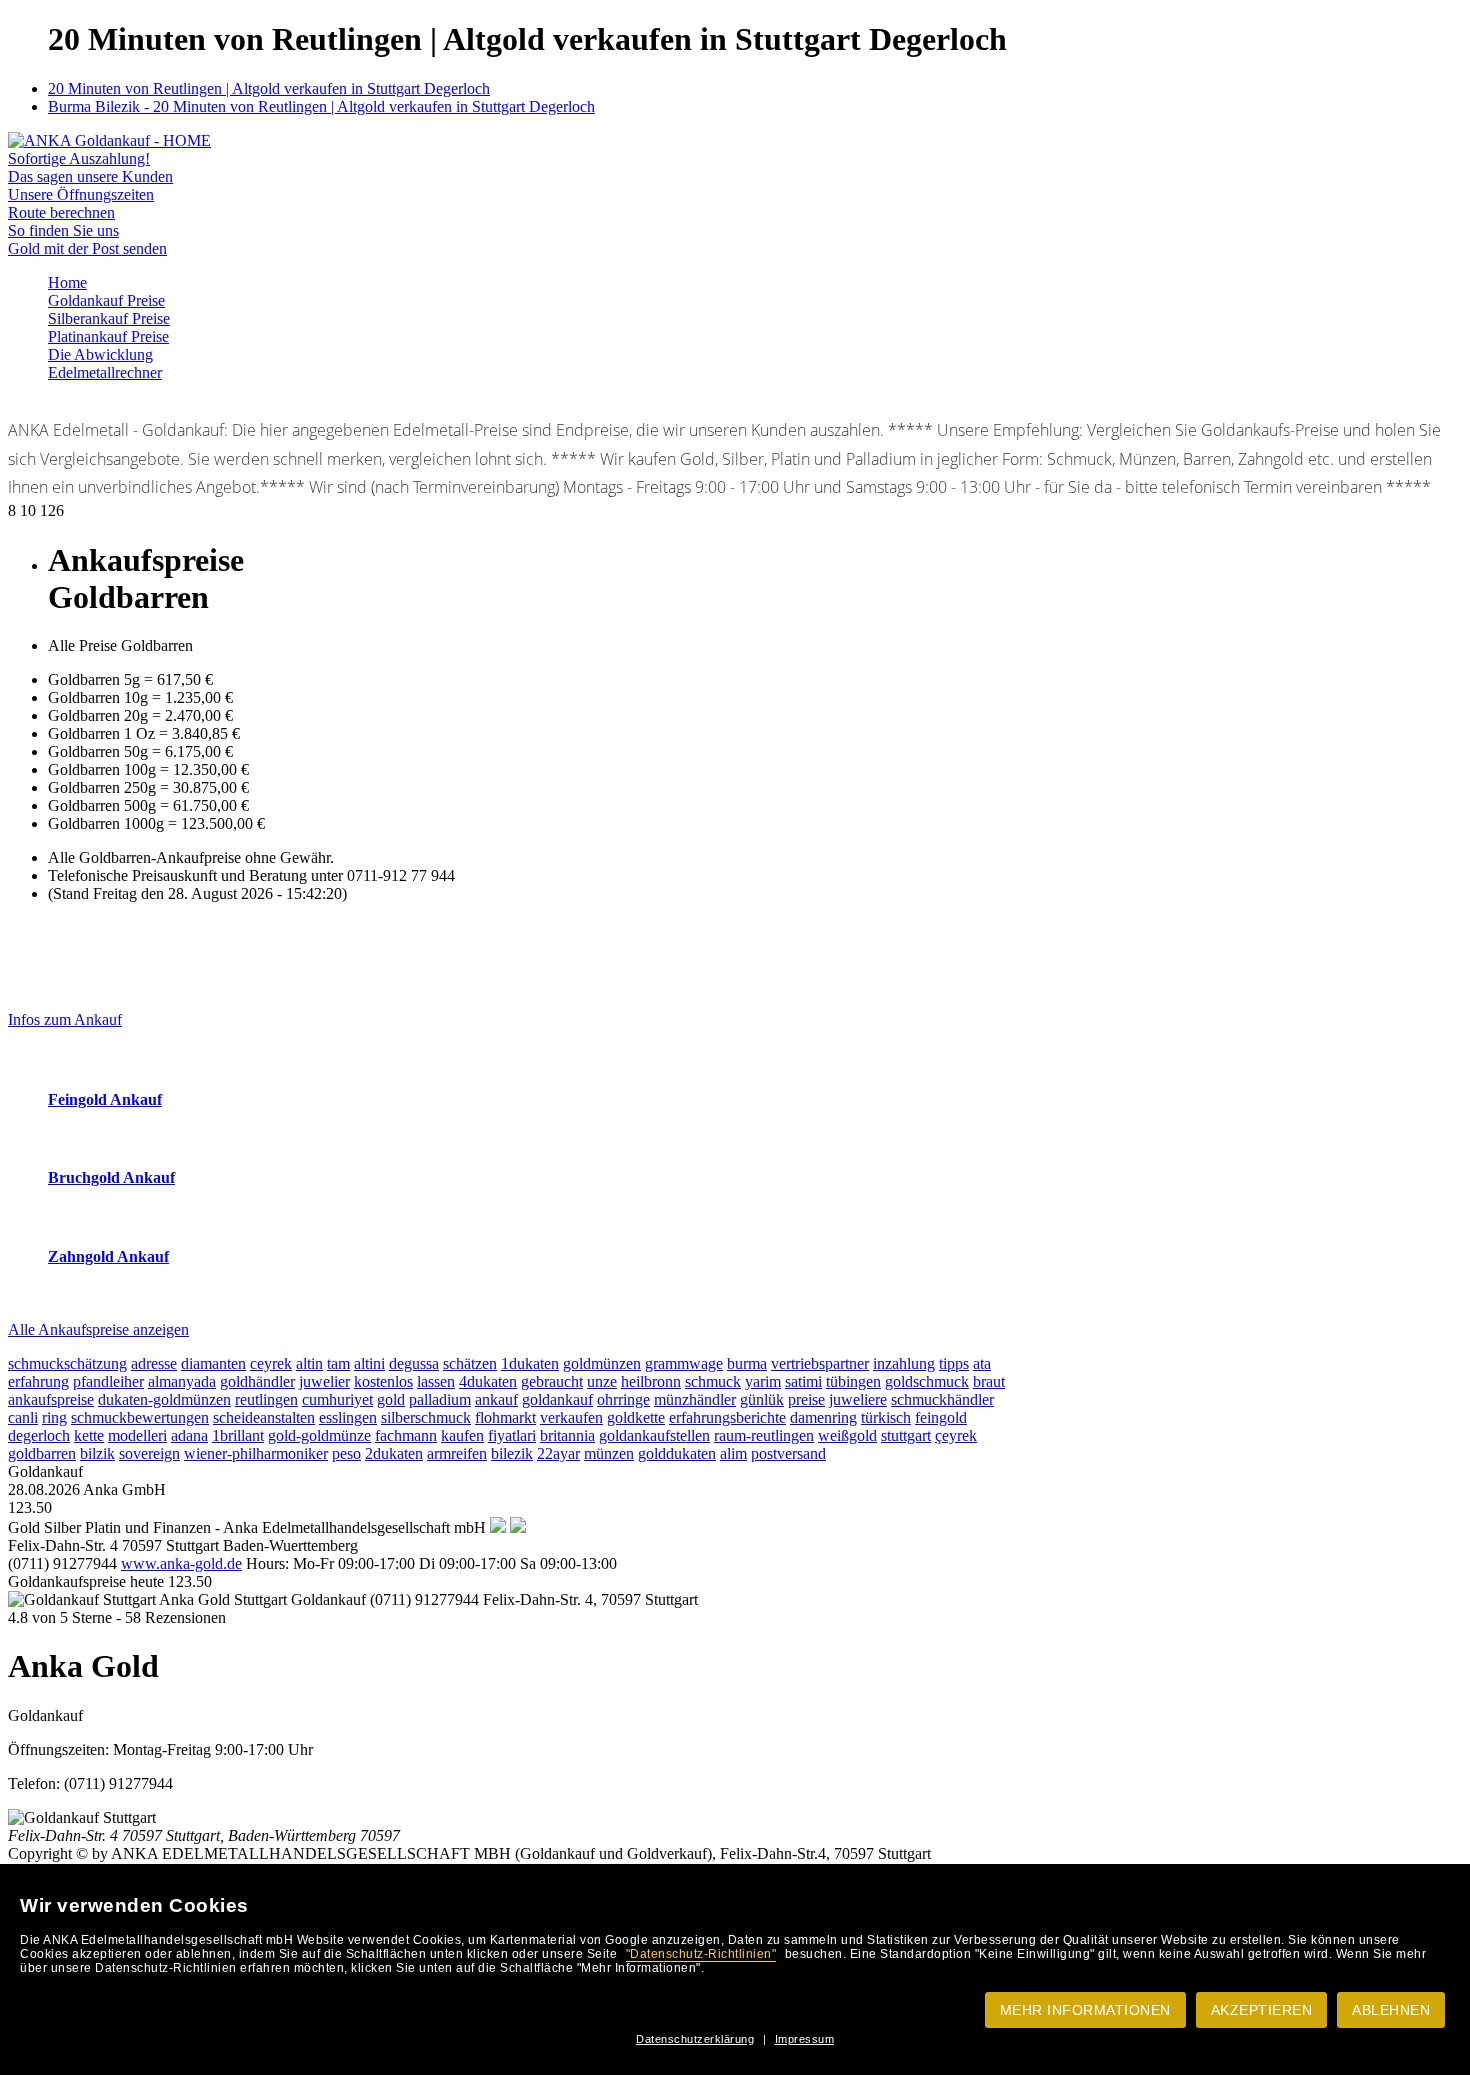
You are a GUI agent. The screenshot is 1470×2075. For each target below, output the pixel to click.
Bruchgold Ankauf (111, 1177)
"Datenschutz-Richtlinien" (701, 1954)
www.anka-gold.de (181, 1563)
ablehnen (1391, 2010)
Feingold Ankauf (105, 1099)
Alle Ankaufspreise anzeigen (98, 1329)
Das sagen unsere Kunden (90, 176)
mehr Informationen (1085, 2010)
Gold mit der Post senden (87, 248)
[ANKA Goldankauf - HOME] (109, 140)
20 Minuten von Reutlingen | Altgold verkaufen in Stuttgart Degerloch (269, 88)
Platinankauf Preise (108, 336)
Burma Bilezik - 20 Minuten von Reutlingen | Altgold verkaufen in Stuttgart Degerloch (321, 106)
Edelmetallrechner (105, 372)
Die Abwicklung (100, 354)
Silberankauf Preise (109, 318)
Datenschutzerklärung (695, 2039)
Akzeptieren (1262, 2010)
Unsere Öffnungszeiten (81, 194)
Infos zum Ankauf (65, 1019)
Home (67, 282)
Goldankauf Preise (106, 300)
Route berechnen (61, 212)
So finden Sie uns (63, 230)
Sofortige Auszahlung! (79, 158)
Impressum (805, 2039)
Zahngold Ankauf (108, 1256)
